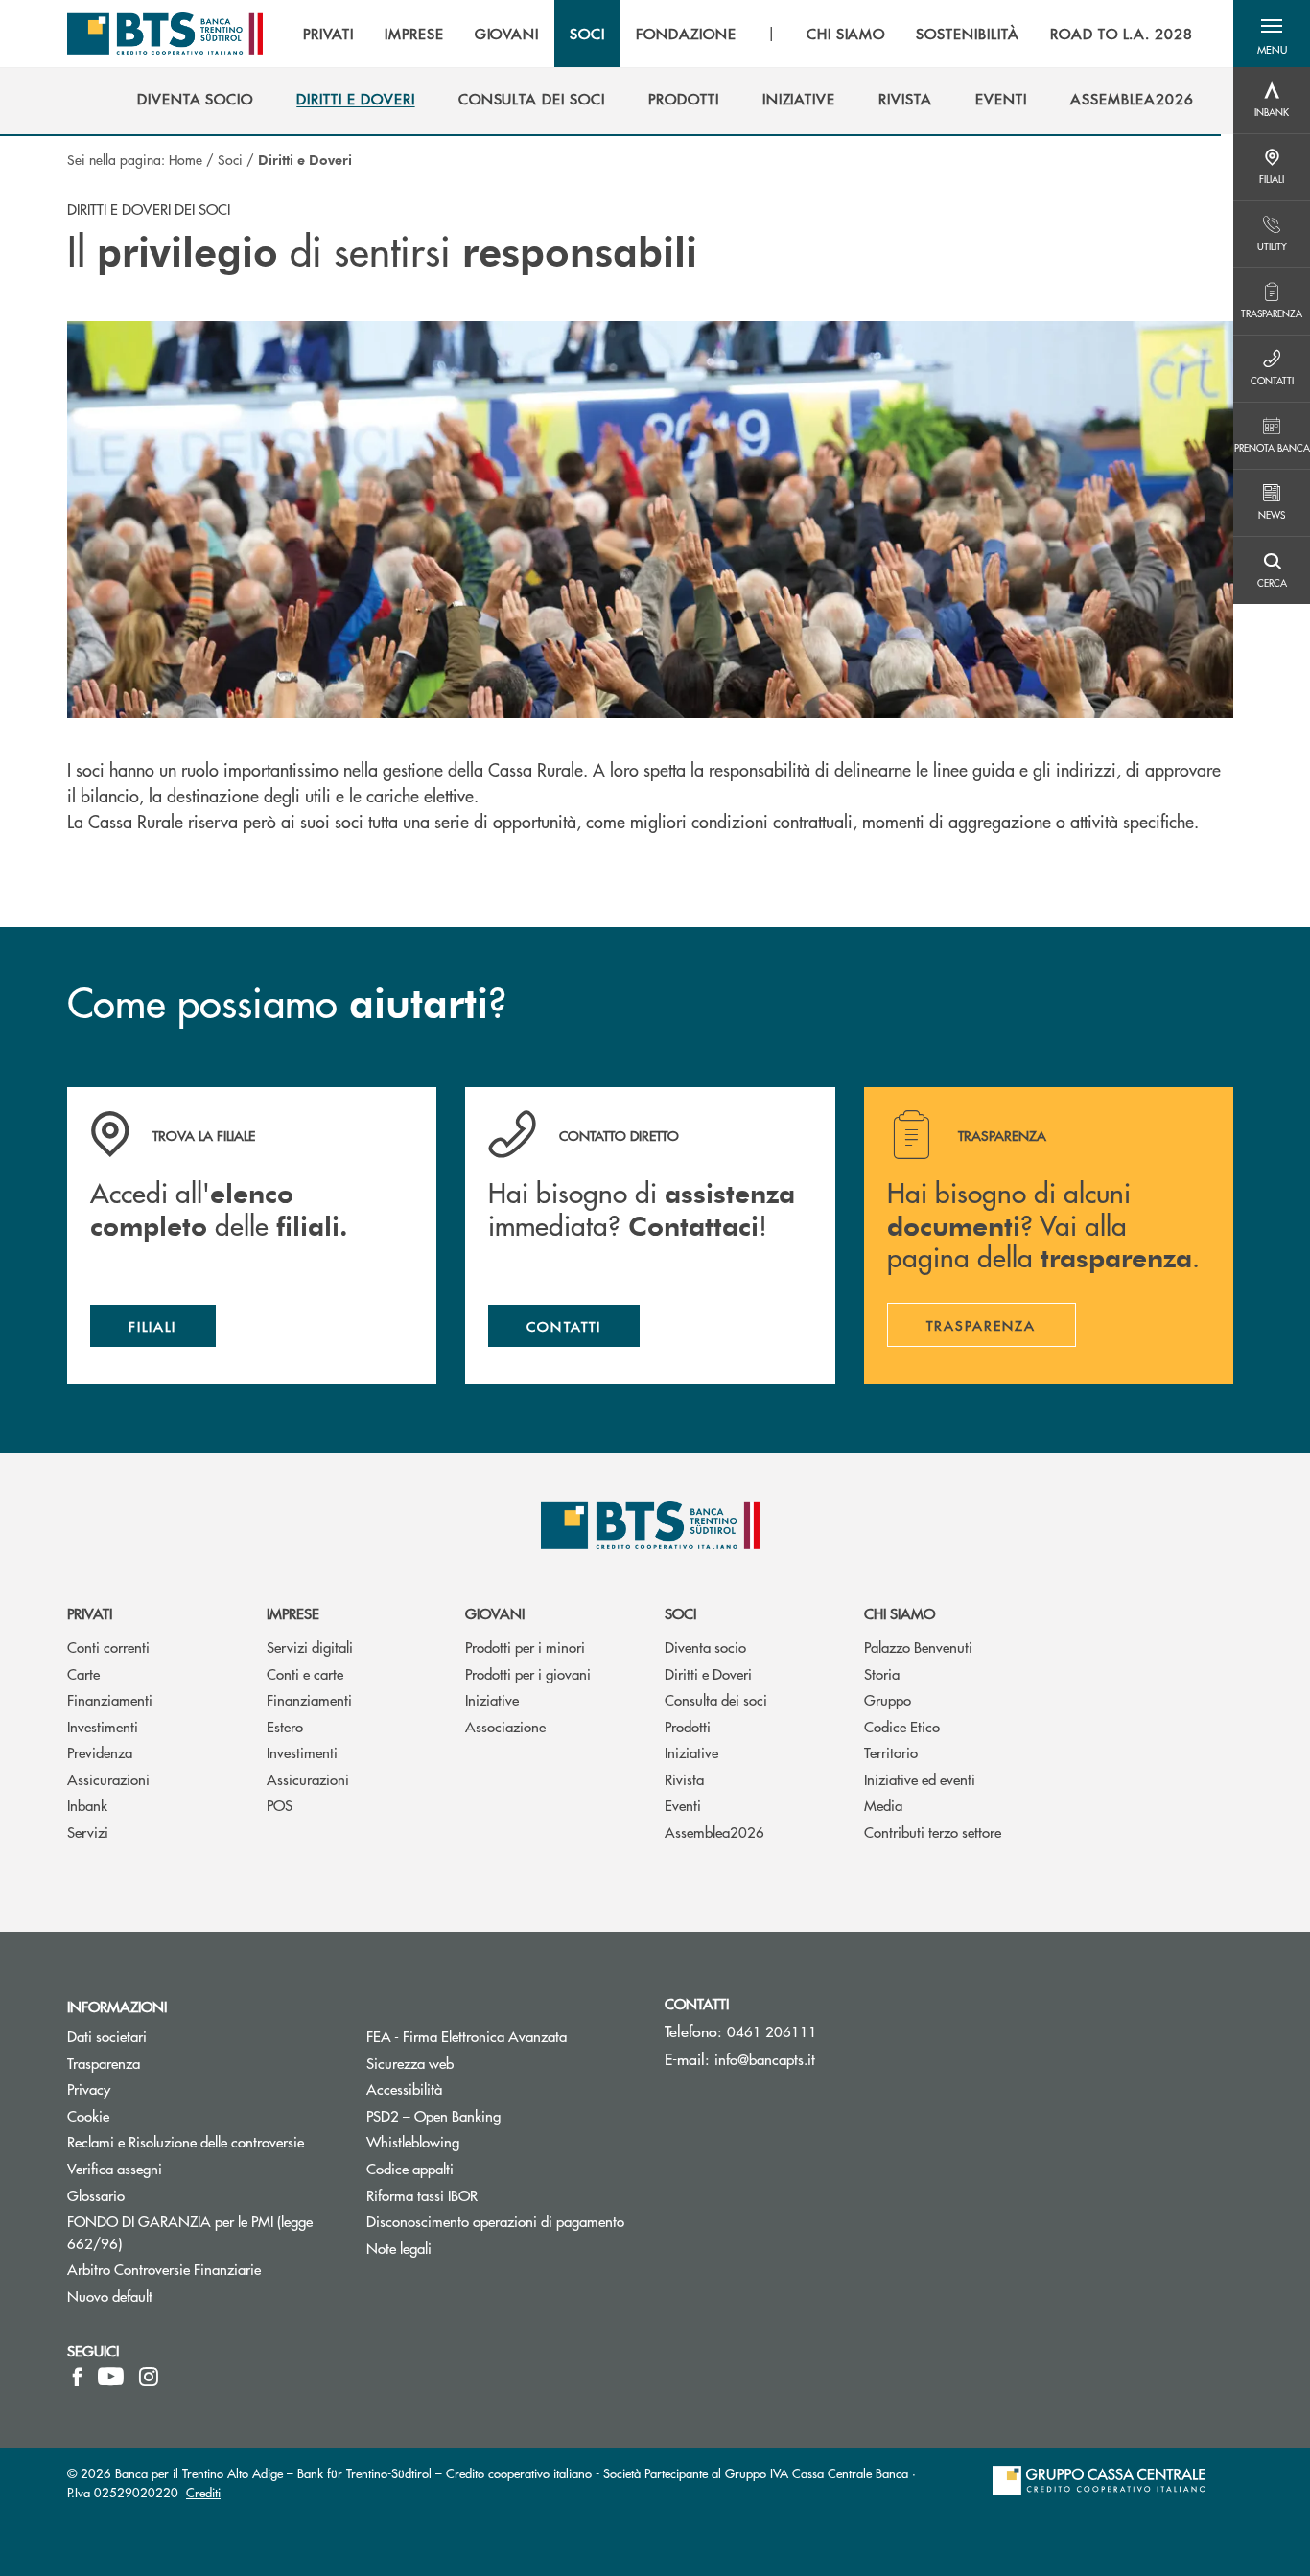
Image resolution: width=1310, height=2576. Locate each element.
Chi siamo (900, 1613)
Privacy (161, 2089)
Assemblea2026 (714, 1832)
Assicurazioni (108, 1779)
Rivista (684, 1779)
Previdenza (100, 1752)
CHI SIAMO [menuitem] (846, 34)
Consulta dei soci (716, 1699)
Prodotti (688, 1726)
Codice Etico (902, 1726)
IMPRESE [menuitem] (414, 34)
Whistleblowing (413, 2141)
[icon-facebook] (77, 2377)
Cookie (88, 2115)
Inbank (87, 1805)
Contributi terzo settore (933, 1832)
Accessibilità (404, 2089)
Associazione (505, 1726)
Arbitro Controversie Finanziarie (202, 2269)
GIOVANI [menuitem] (507, 34)
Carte (83, 1673)
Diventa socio (705, 1647)
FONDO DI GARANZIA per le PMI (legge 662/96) (190, 2232)
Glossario (168, 2195)
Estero (285, 1726)
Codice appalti (410, 2168)
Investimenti (103, 1726)
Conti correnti (108, 1647)
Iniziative (492, 1699)
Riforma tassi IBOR (494, 2195)
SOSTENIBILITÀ (967, 34)
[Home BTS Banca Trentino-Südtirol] (165, 34)
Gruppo (888, 1699)
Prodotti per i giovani (528, 1673)
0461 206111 (772, 2031)
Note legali (399, 2248)
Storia (882, 1673)
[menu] (748, 34)
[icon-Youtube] (111, 2377)
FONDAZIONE (686, 34)
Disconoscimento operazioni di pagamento (502, 2221)
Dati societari (107, 2036)
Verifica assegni (115, 2168)
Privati (90, 1613)
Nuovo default (110, 2296)
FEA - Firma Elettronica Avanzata (502, 2036)
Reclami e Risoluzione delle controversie (186, 2141)
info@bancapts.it (765, 2059)
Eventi (683, 1805)
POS (280, 1805)
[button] (1272, 34)
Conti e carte (305, 1673)
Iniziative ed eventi (920, 1779)
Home (186, 159)
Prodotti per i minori (525, 1647)
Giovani (495, 1613)
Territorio (891, 1752)
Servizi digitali (310, 1647)
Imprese (293, 1613)
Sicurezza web (410, 2063)
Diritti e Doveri (708, 1673)
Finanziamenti (110, 1699)
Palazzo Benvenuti (918, 1647)
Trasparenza (104, 2063)
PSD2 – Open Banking (502, 2115)
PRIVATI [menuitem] (328, 34)
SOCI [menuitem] (587, 34)
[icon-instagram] (149, 2377)
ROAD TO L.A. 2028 (1122, 34)
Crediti (203, 2492)
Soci (230, 159)
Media (883, 1805)
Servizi (88, 1832)
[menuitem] (195, 99)
